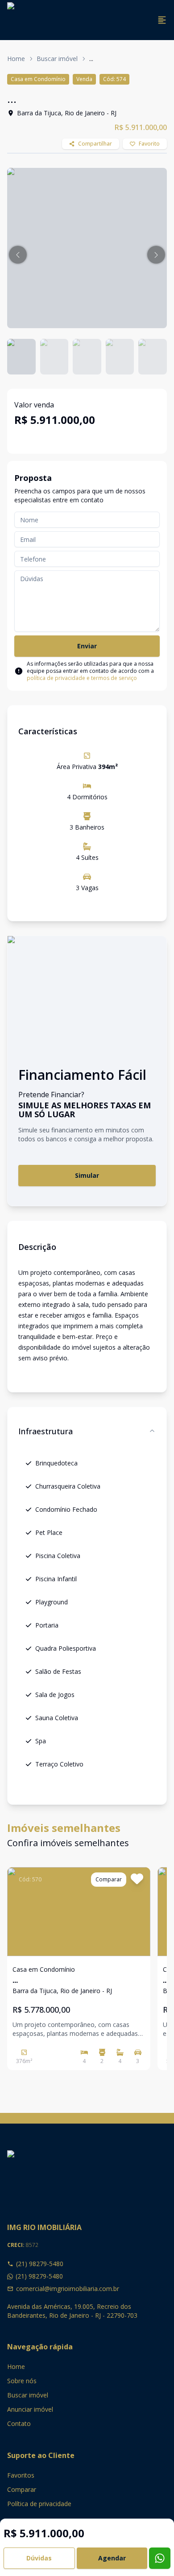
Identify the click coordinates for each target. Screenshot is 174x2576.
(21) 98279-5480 (40, 2264)
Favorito (149, 144)
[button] (18, 255)
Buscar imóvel (57, 59)
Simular (87, 1175)
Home (16, 59)
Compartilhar (95, 144)
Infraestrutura (46, 1431)
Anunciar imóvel (30, 2409)
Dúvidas (39, 2558)
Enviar (87, 646)
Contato (19, 2423)
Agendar (112, 2558)
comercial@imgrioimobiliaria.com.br (68, 2289)
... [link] (91, 59)
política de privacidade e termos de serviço (82, 678)
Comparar (22, 2489)
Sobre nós (22, 2381)
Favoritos (21, 2475)
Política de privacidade (39, 2504)
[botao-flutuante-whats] (160, 2558)
